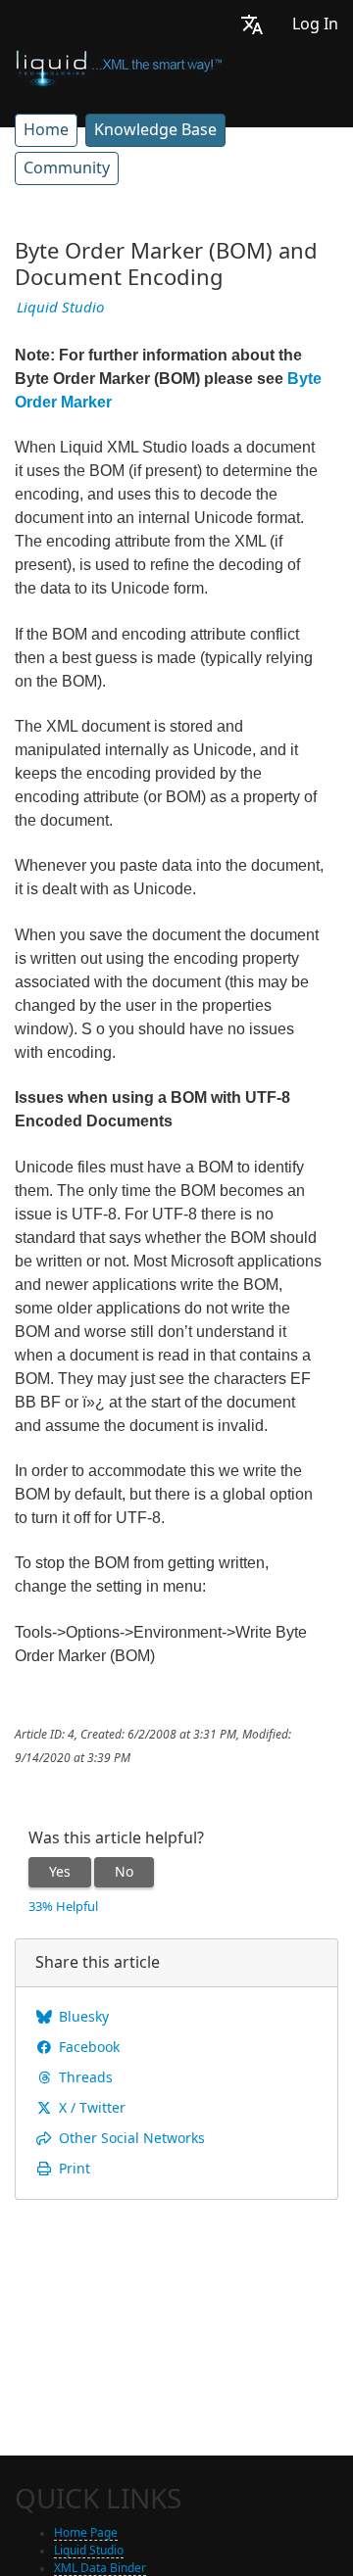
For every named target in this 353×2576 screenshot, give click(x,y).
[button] (252, 24)
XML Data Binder (100, 2568)
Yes (60, 1872)
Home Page (86, 2533)
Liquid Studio (60, 308)
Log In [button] (315, 24)
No (124, 1872)
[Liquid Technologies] (119, 67)
